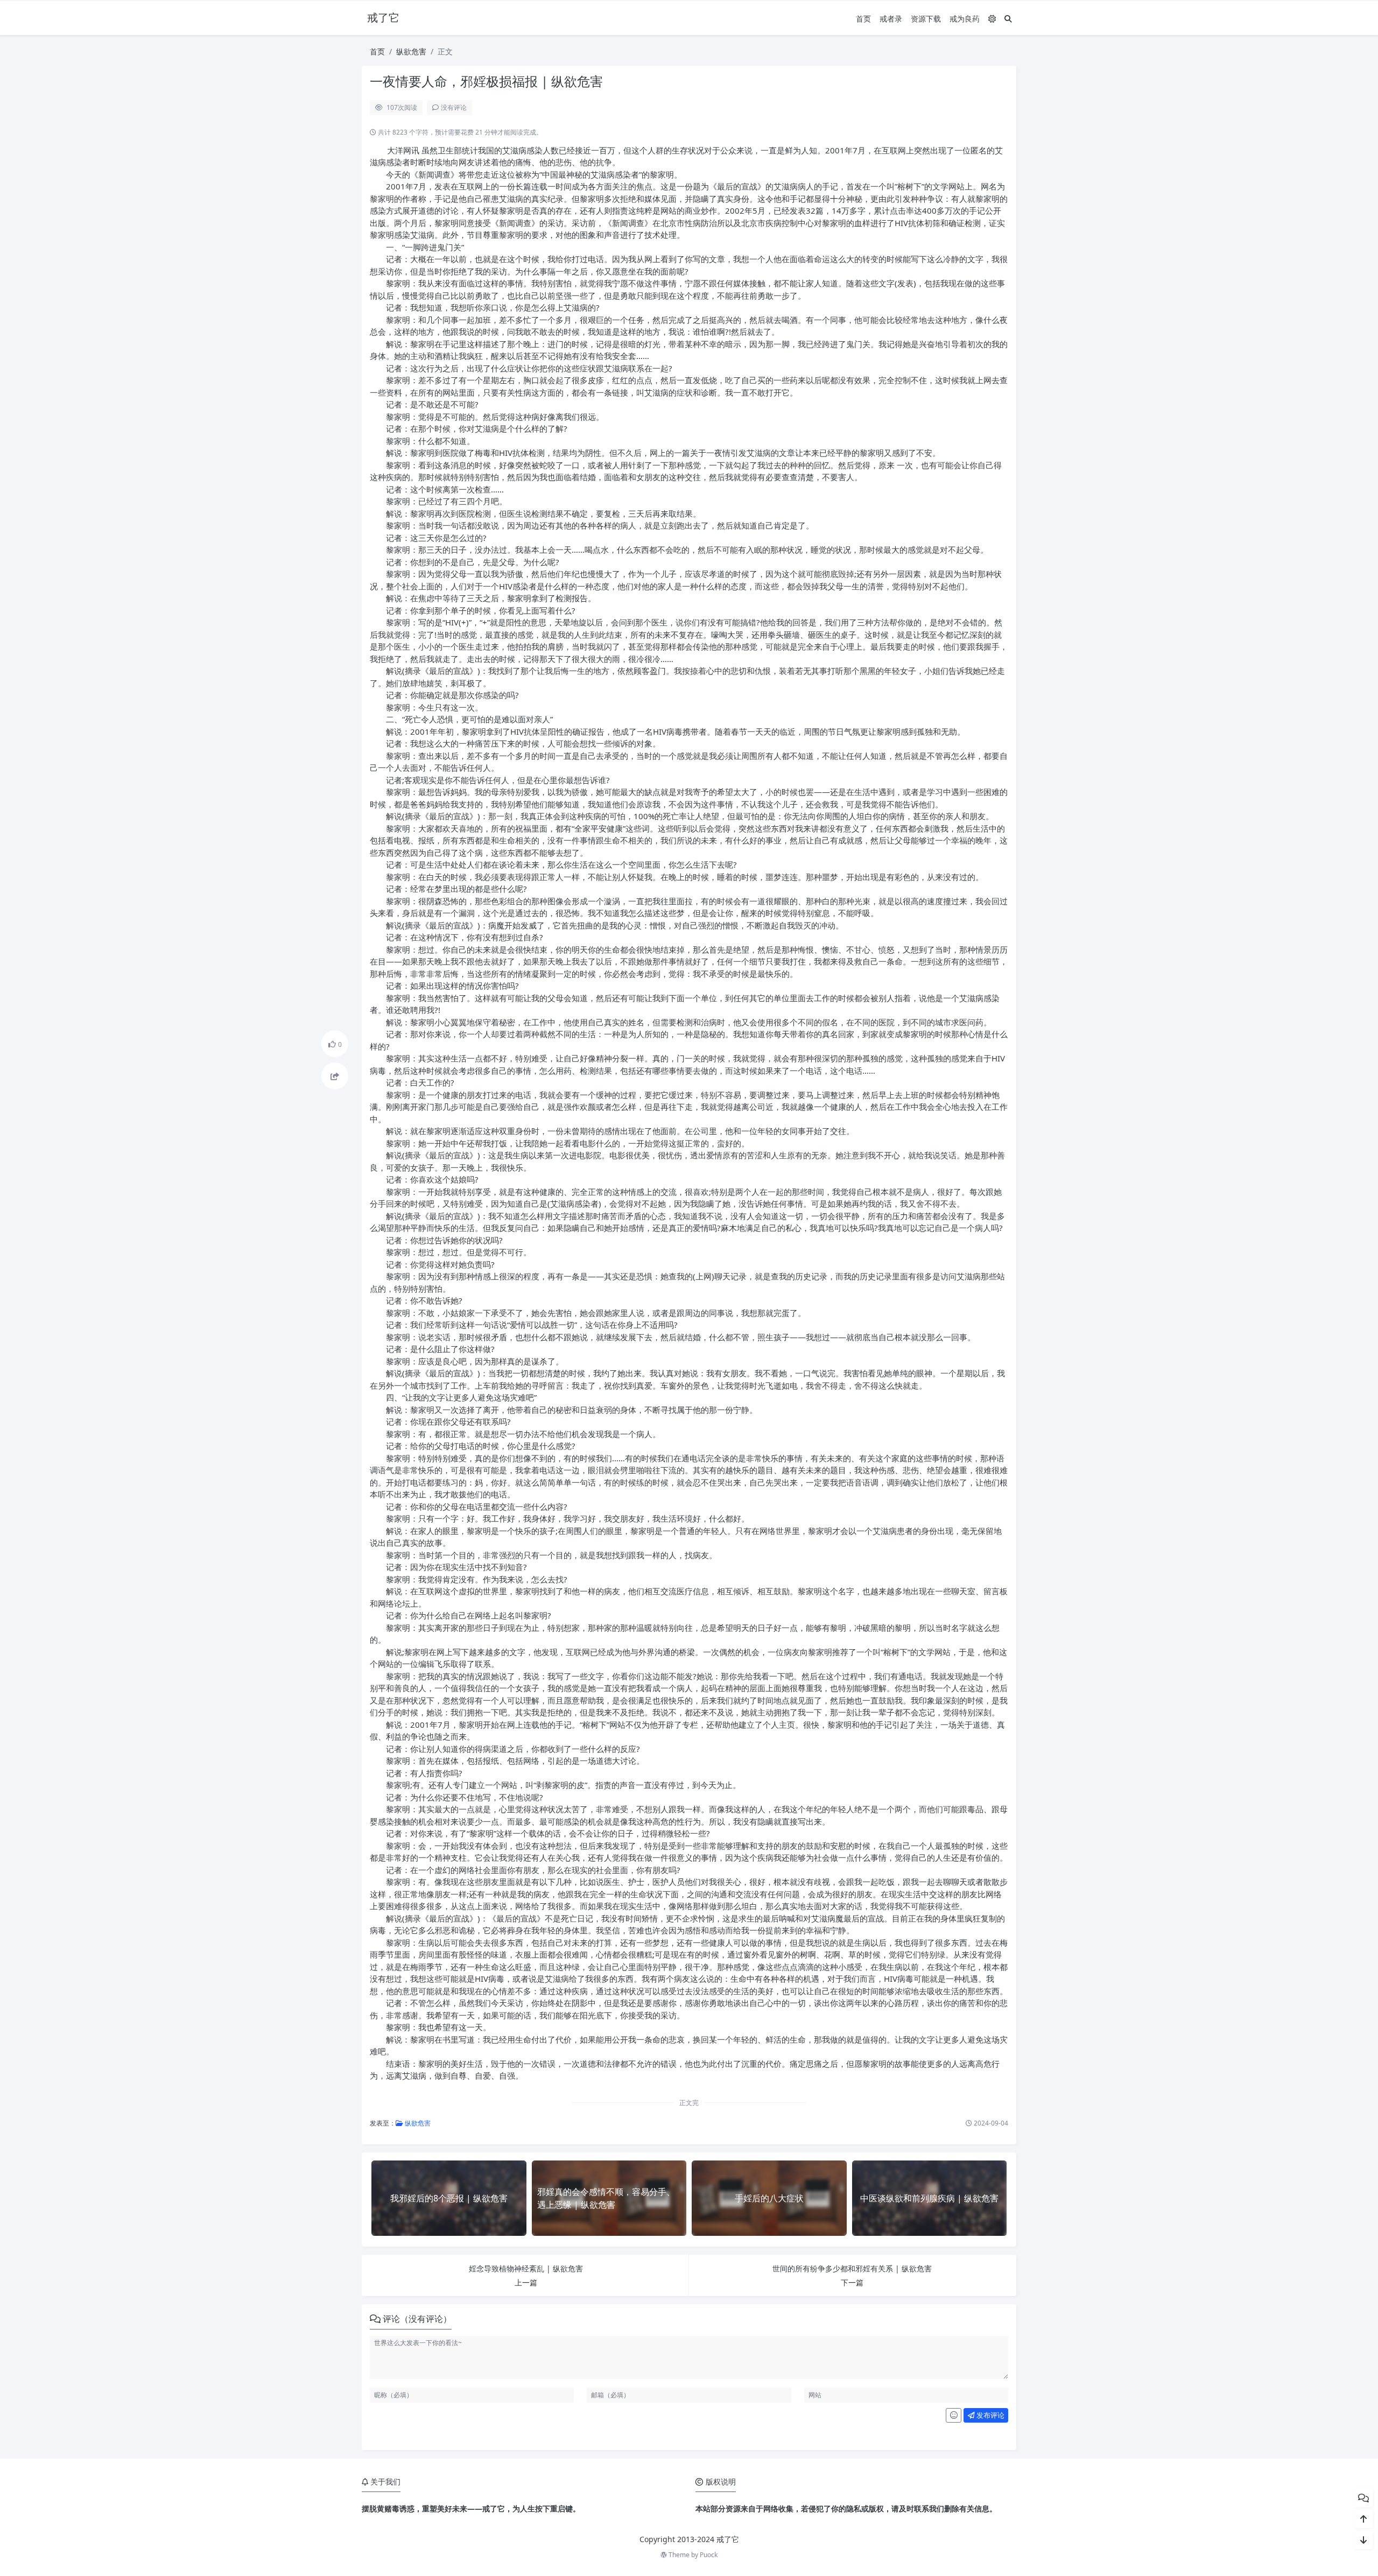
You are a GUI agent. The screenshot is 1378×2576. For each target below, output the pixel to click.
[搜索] (1008, 19)
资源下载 (926, 19)
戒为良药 (965, 19)
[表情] (954, 2416)
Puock (709, 2555)
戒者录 (891, 19)
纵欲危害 (411, 51)
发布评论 (990, 2415)
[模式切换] (992, 19)
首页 (863, 19)
